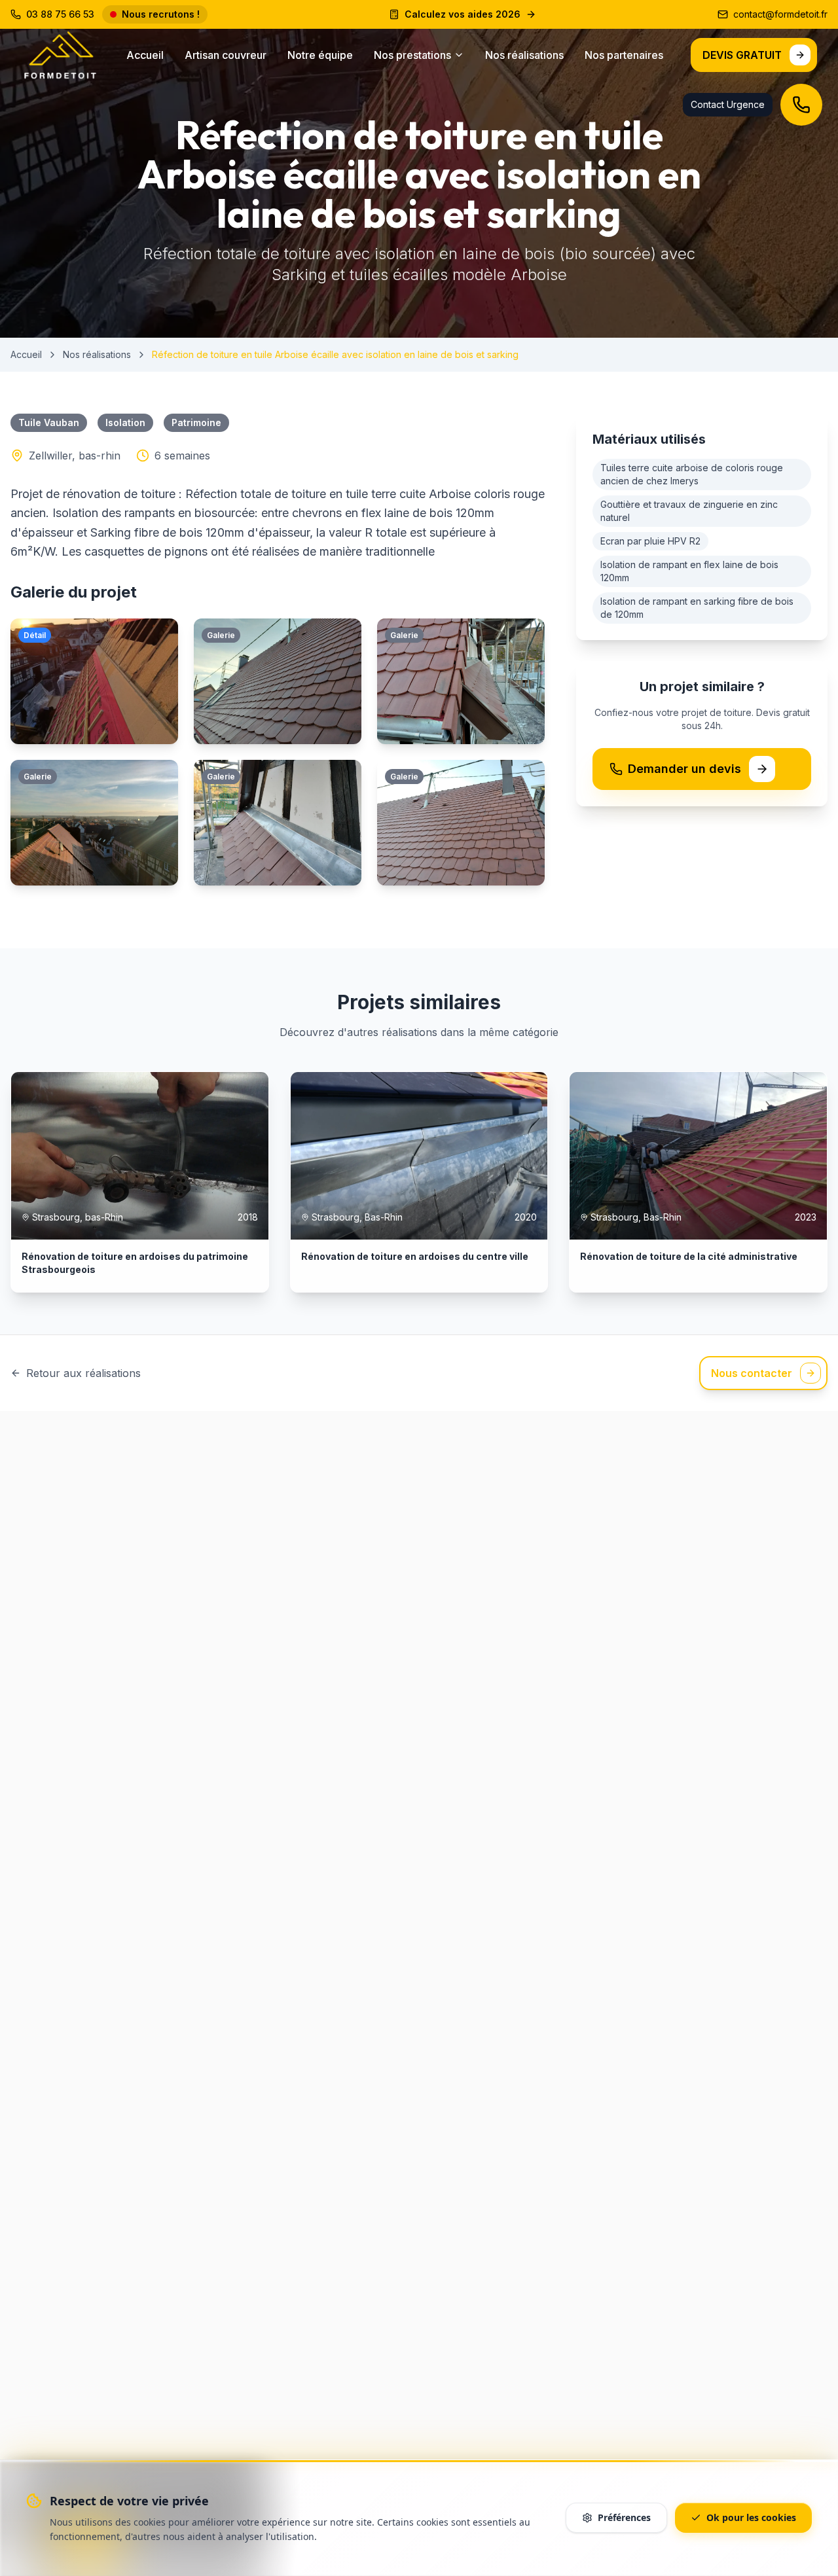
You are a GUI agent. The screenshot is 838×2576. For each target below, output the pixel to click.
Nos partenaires (624, 55)
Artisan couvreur (226, 55)
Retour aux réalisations (83, 1373)
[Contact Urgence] (801, 105)
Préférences (624, 2517)
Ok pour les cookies (751, 2517)
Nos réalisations (524, 55)
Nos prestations (412, 55)
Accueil (145, 55)
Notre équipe (320, 55)
